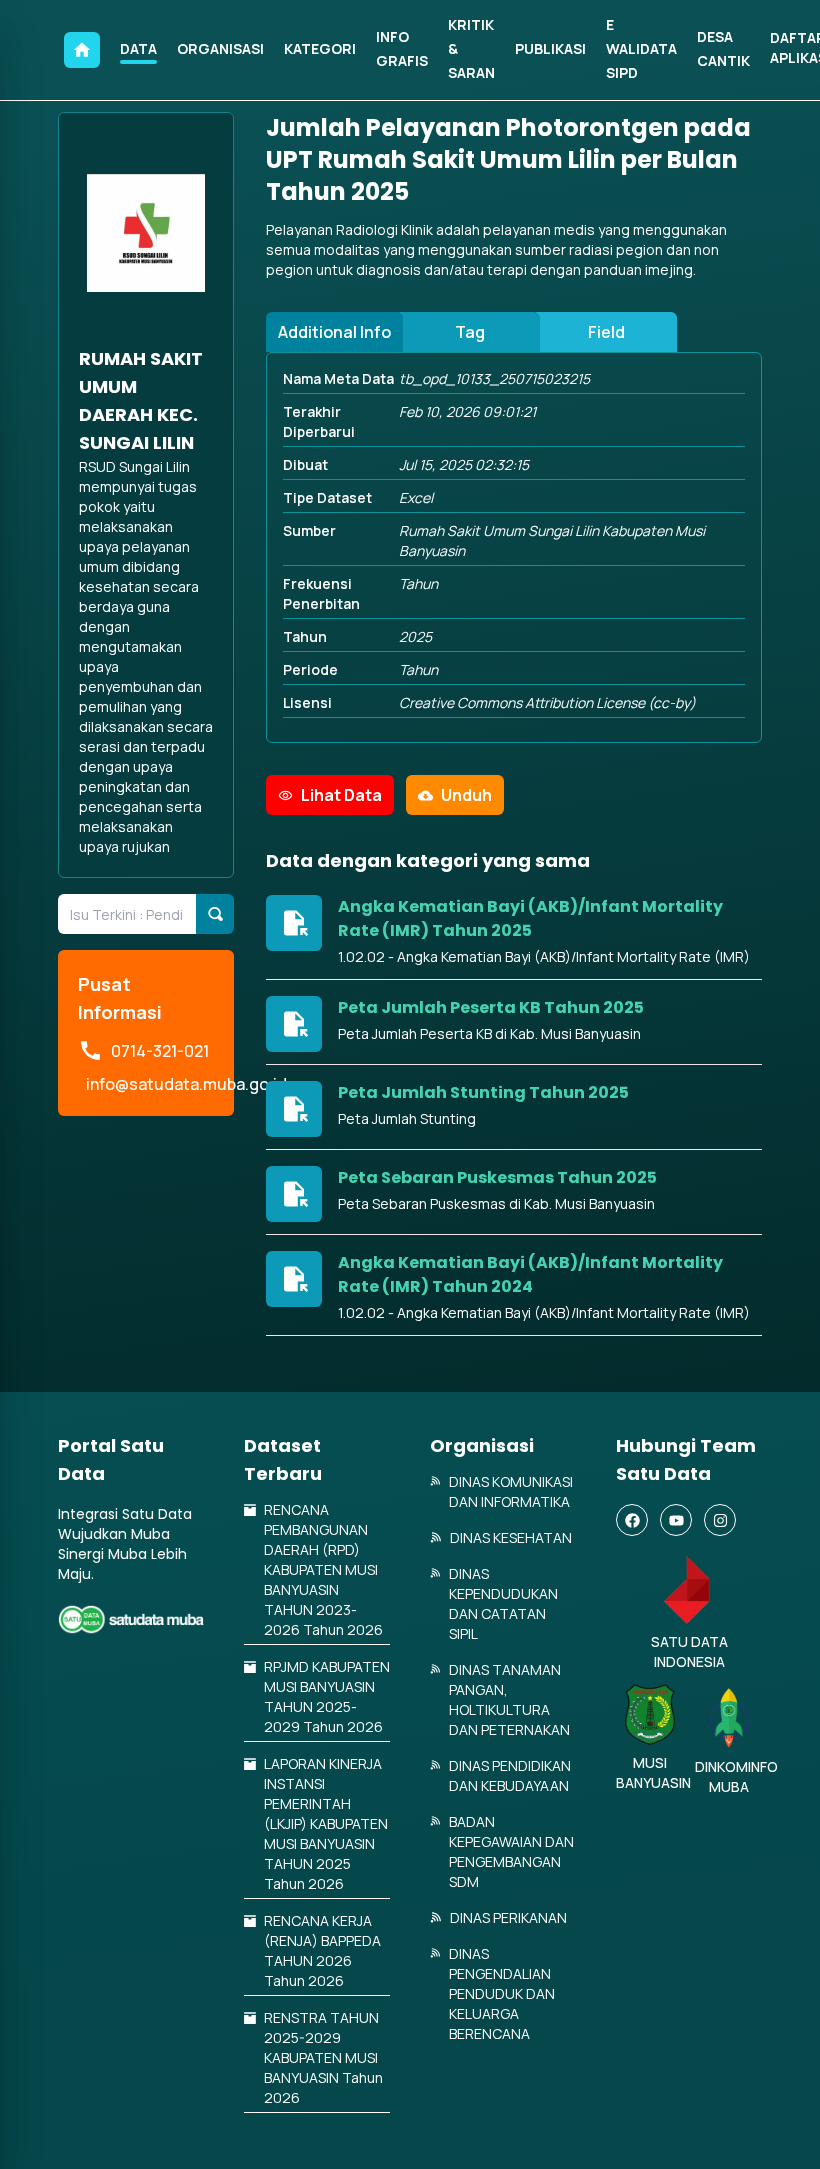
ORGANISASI (220, 48)
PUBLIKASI (550, 48)
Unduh (466, 795)
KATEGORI (320, 48)
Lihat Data (341, 795)
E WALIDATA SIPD (641, 48)
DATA (138, 48)
